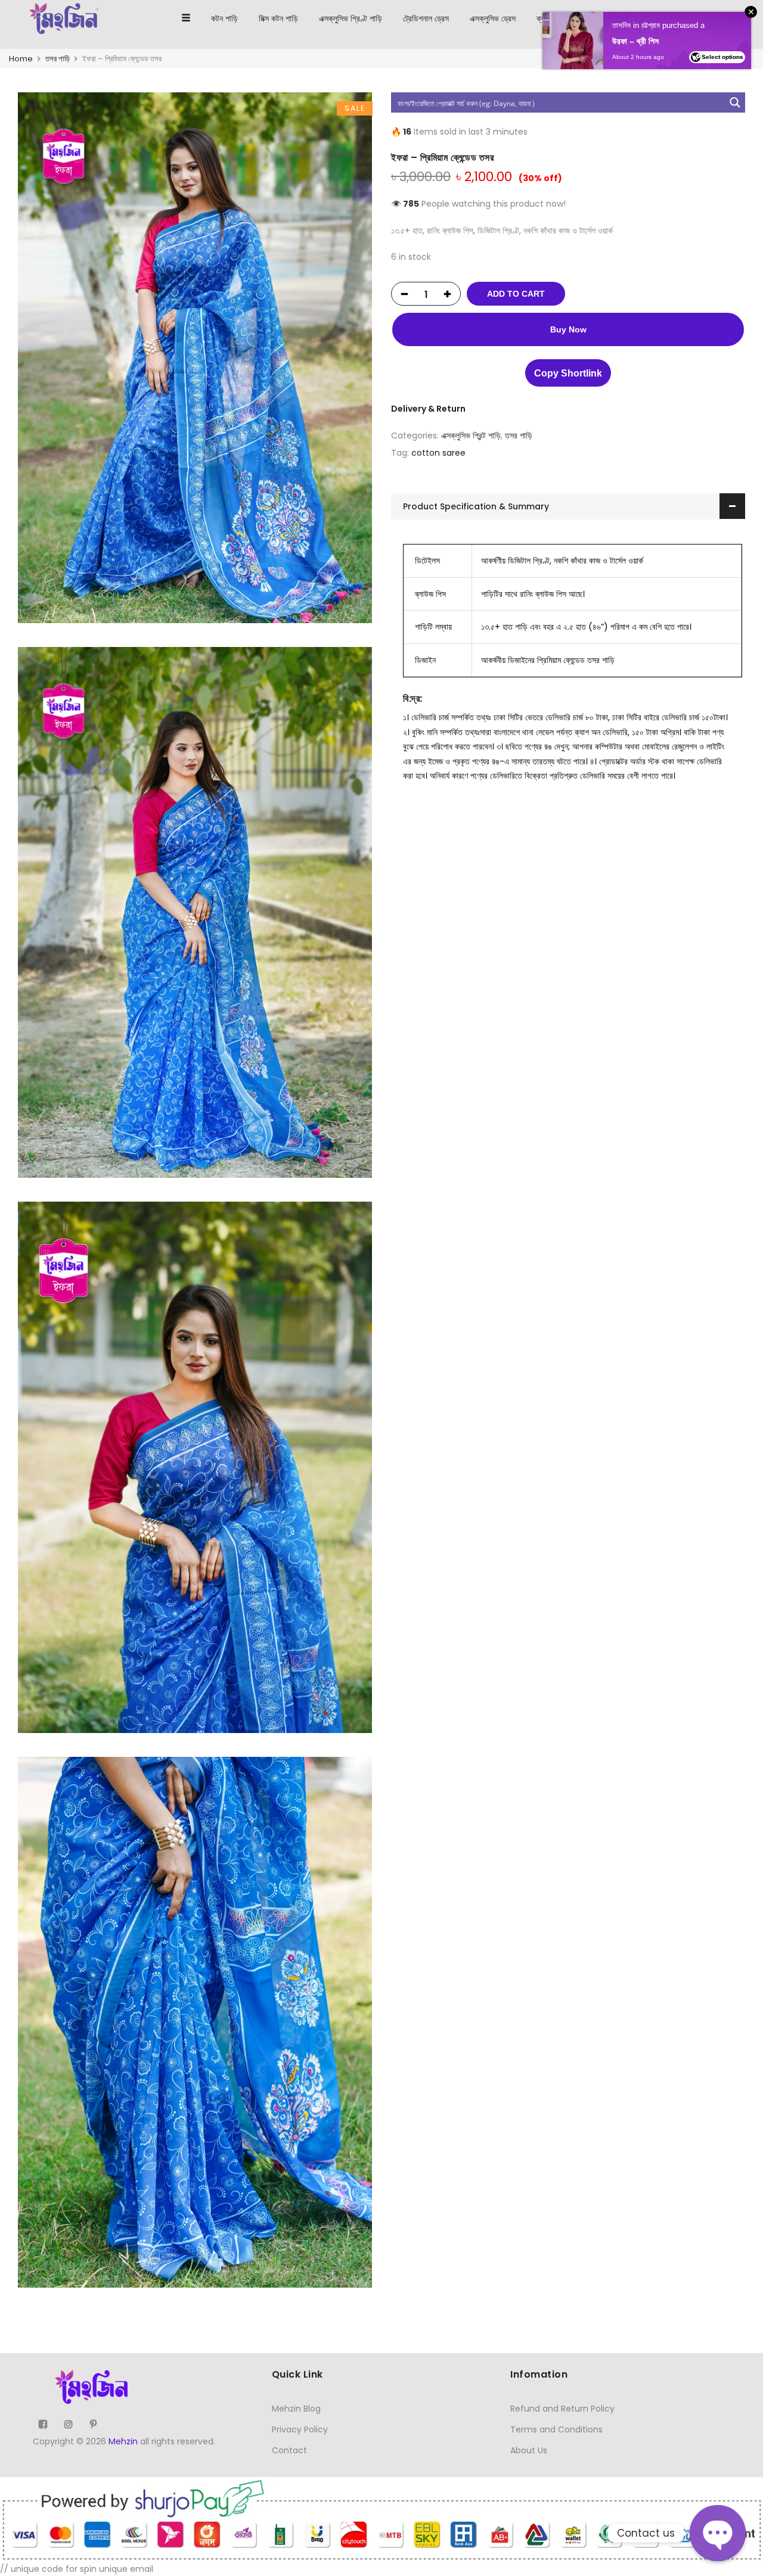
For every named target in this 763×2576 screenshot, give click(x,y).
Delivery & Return (428, 409)
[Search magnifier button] (735, 102)
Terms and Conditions (556, 2429)
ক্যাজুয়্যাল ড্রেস (559, 18)
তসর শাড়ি (58, 59)
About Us (529, 2450)
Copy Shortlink (568, 373)
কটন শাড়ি (224, 18)
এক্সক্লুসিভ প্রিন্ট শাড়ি (471, 435)
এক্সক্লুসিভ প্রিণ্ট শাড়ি (351, 18)
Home (21, 59)
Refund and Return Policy (562, 2409)
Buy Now (568, 329)
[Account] (722, 18)
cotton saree (438, 453)
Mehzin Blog (296, 2409)
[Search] (700, 18)
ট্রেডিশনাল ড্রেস (426, 18)
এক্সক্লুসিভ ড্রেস (493, 18)
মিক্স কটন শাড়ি (278, 18)
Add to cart (516, 294)
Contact (289, 2450)
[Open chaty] (718, 2533)
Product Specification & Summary (476, 506)
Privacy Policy (300, 2429)
